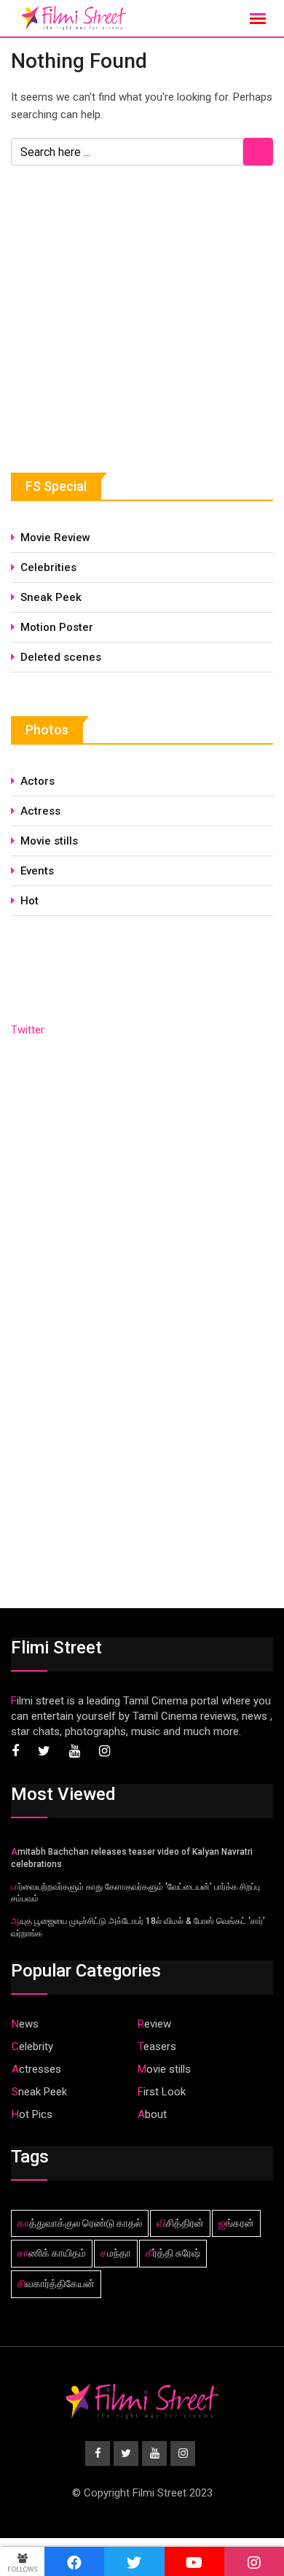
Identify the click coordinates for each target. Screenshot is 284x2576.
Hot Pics (32, 2114)
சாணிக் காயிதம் (52, 2253)
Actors (38, 781)
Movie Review (55, 538)
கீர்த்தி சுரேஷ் (173, 2253)
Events (37, 871)
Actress (40, 811)
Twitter (28, 1030)
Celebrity (32, 2047)
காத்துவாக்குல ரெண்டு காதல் (80, 2223)
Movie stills (49, 841)
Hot (29, 901)
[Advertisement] (120, 318)
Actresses (36, 2069)
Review (154, 2024)
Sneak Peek (51, 597)
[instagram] (254, 2561)
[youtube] (194, 2561)
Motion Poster (57, 627)
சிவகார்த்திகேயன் (56, 2284)
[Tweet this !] (134, 2561)
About (152, 2114)
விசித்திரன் (180, 2223)
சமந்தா (116, 2253)
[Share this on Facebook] (74, 2561)
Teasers (157, 2047)
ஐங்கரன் (236, 2223)
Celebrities (48, 567)
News (25, 2024)
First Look (162, 2092)
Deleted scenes (61, 657)
